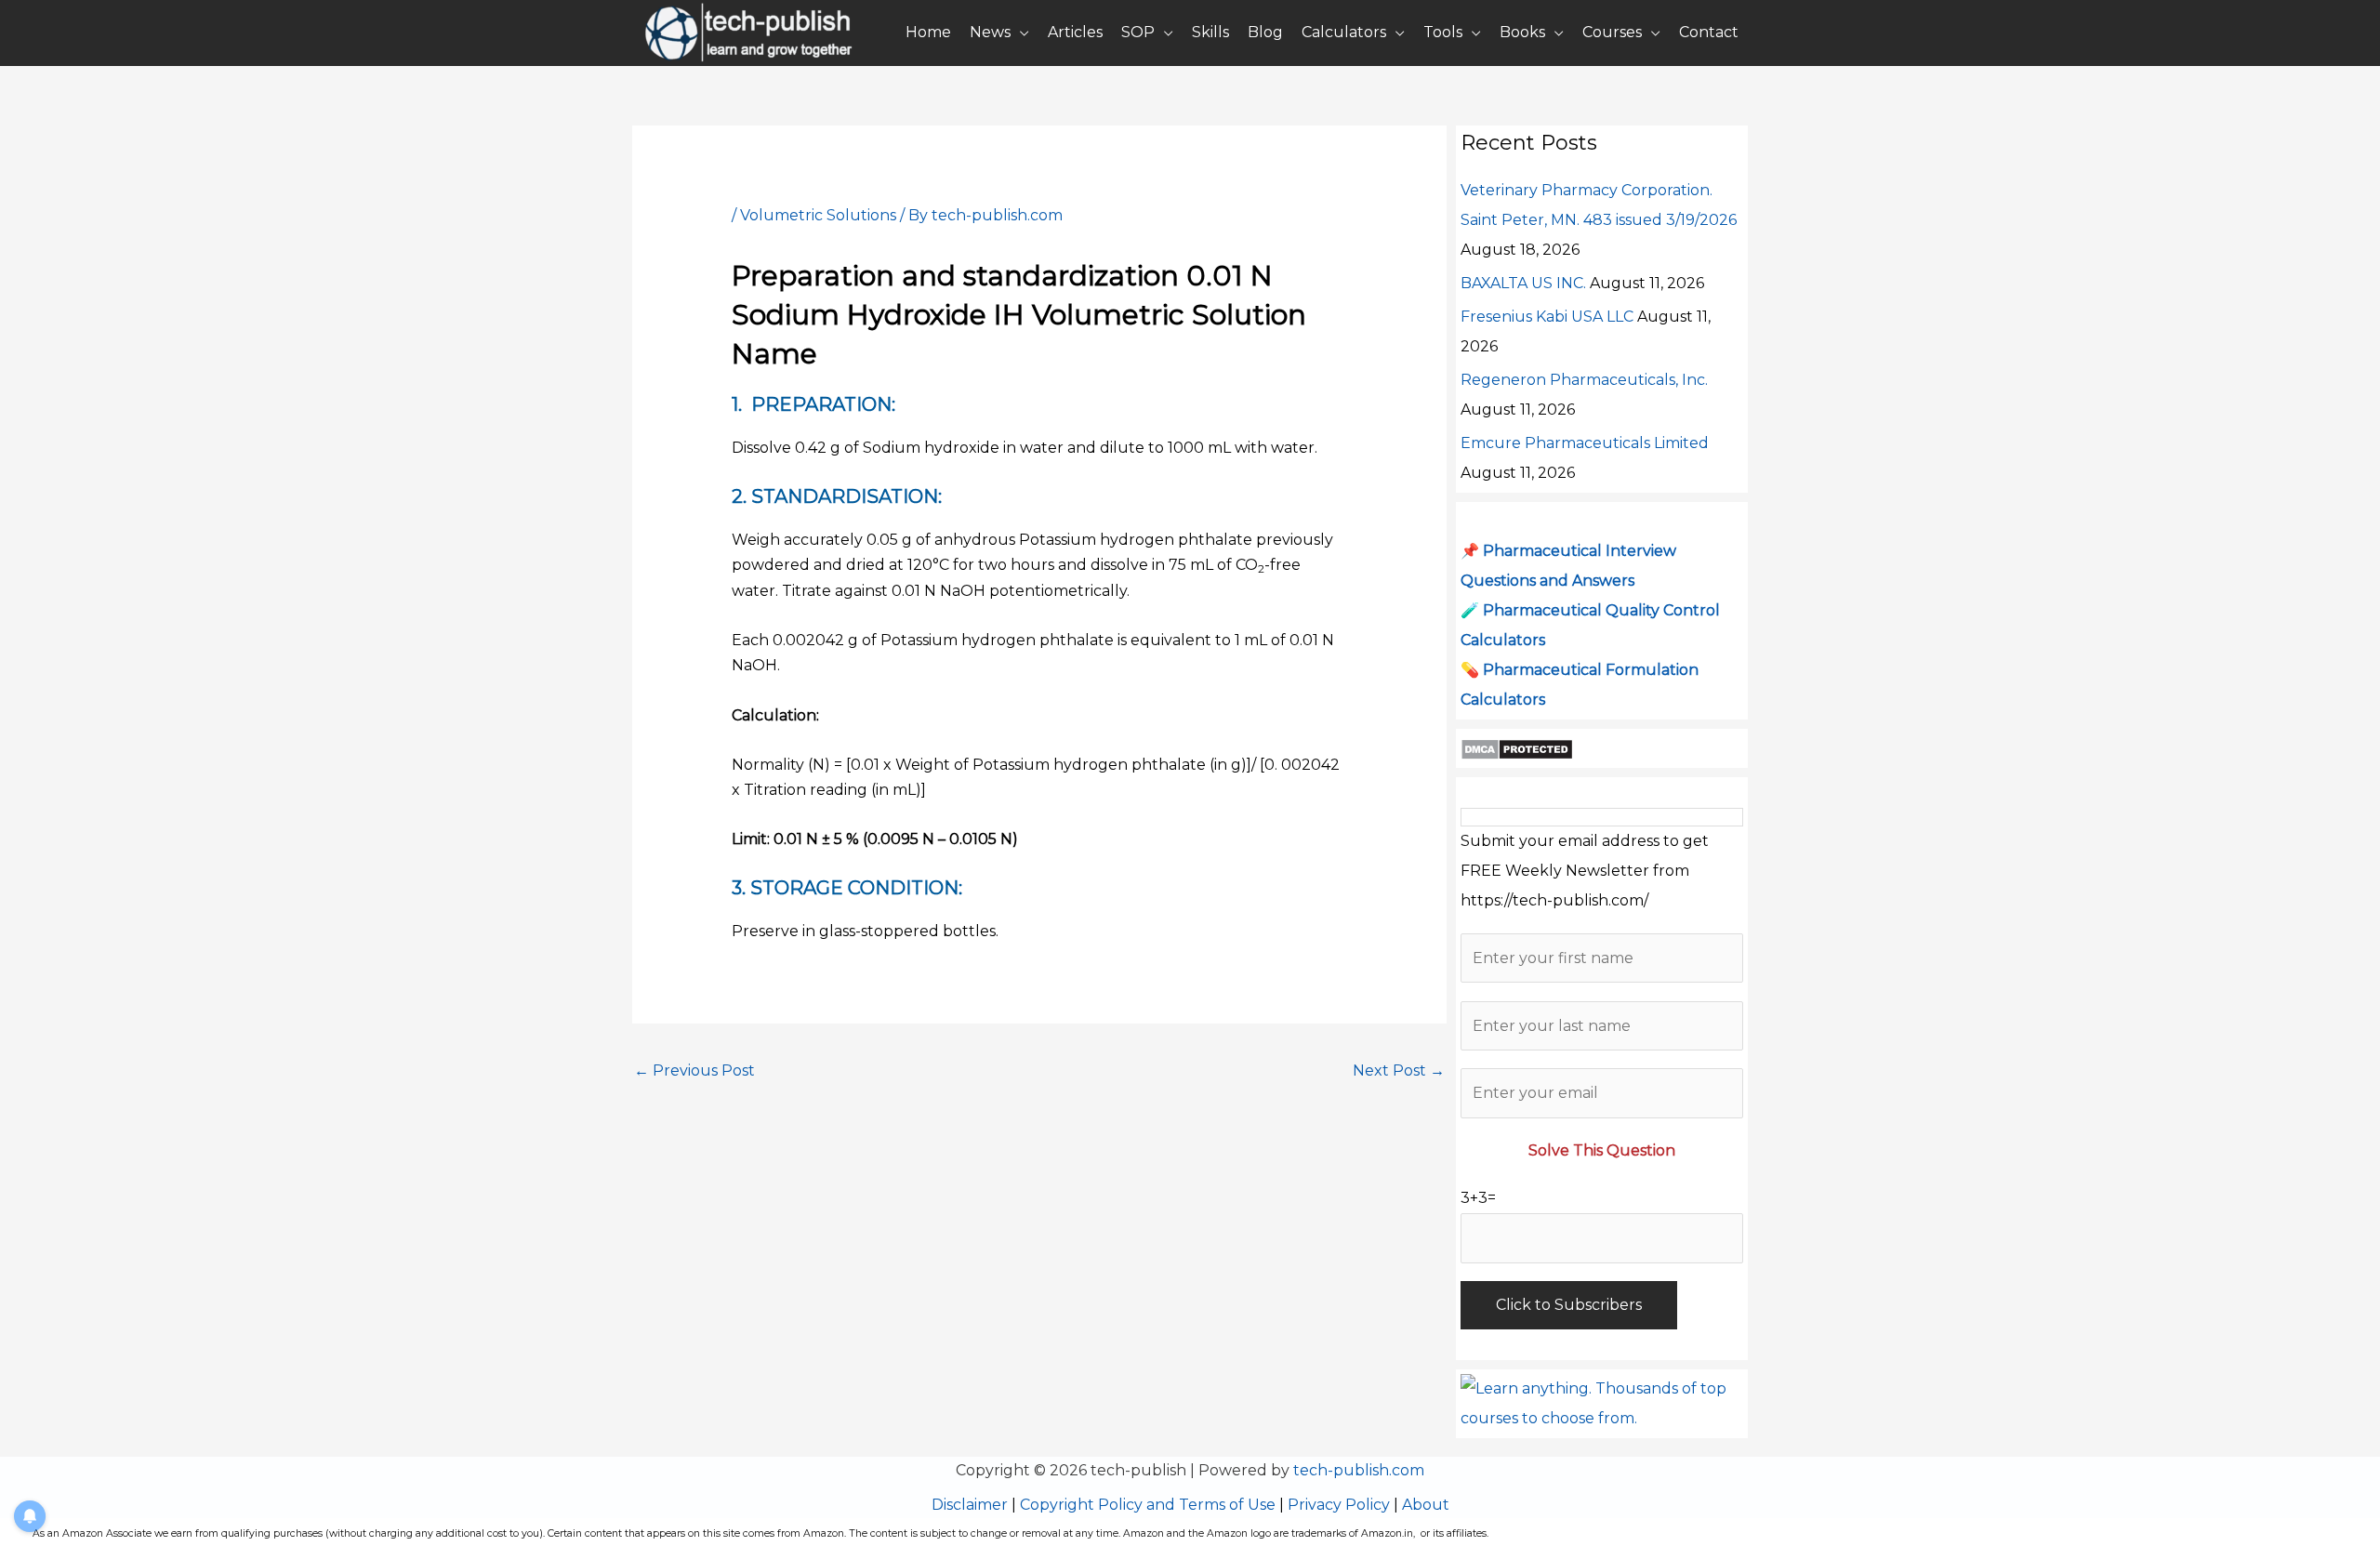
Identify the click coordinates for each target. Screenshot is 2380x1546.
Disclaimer (970, 1505)
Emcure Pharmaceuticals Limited (1585, 443)
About (1426, 1505)
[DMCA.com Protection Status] (1517, 748)
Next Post (1399, 1070)
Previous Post (694, 1070)
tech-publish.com (1359, 1470)
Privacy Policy (1339, 1505)
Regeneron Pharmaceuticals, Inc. (1584, 380)
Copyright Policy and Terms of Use (1148, 1505)
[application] (1020, 32)
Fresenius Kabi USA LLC (1547, 317)
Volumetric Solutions (818, 215)
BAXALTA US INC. (1523, 283)
